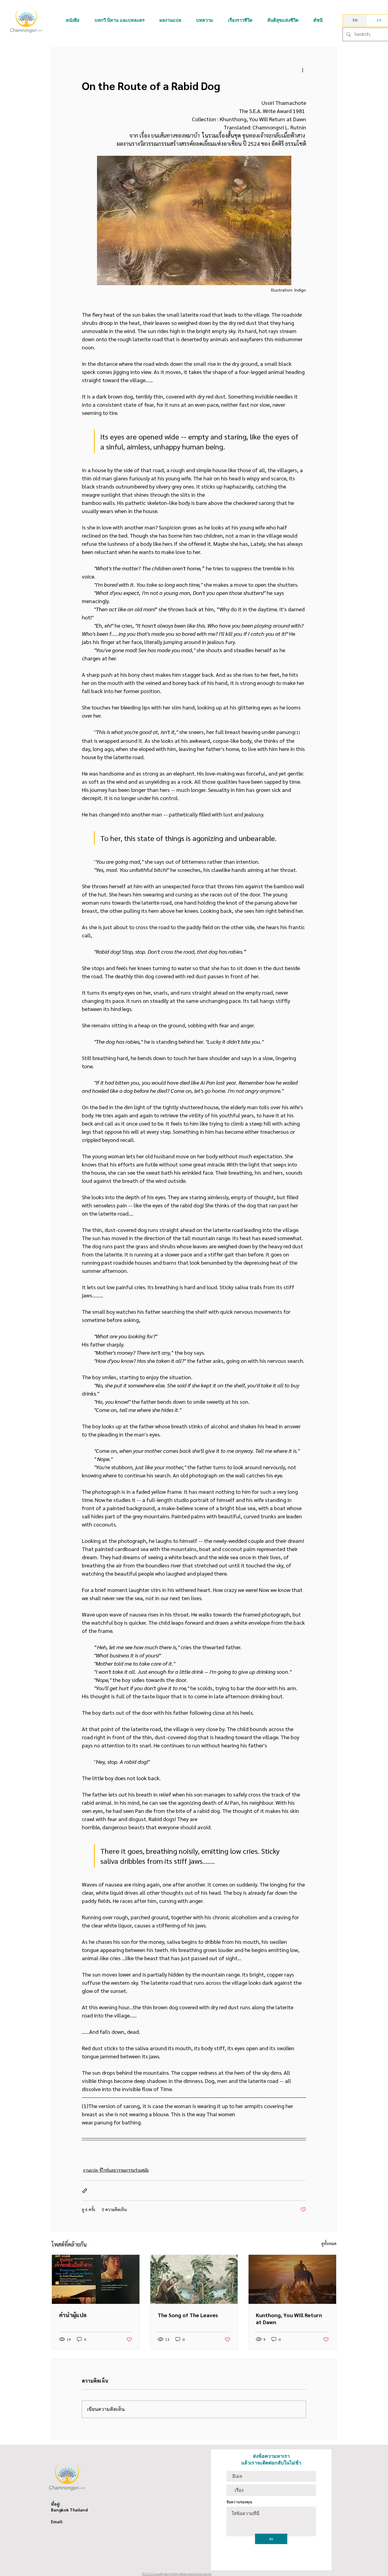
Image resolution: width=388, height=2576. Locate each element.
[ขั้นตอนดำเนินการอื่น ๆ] (303, 70)
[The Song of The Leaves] (194, 2279)
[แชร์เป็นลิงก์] (85, 2191)
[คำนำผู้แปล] (96, 2279)
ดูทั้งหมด (329, 2243)
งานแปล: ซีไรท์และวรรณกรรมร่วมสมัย (116, 2170)
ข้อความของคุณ (239, 2502)
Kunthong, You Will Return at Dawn (289, 2318)
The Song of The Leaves (188, 2315)
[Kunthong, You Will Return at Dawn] (292, 2279)
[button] (73, 20)
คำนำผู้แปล (73, 2315)
